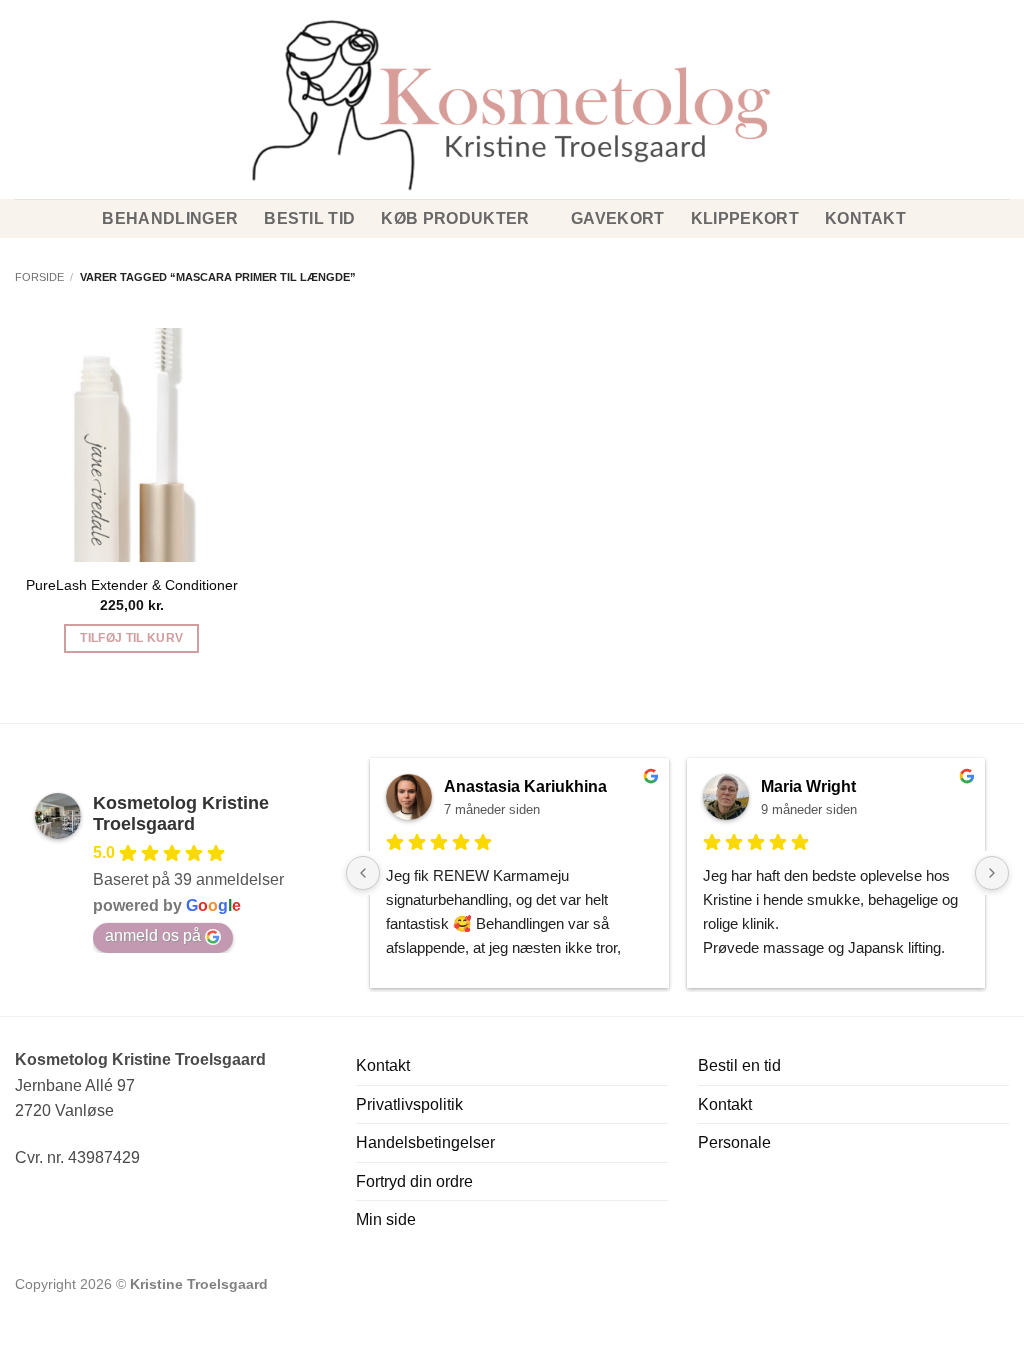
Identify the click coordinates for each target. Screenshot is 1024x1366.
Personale (734, 1142)
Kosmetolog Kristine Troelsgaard (181, 813)
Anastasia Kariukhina (525, 786)
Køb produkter (455, 218)
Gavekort (618, 218)
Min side (386, 1219)
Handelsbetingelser (425, 1142)
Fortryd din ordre (414, 1181)
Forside (39, 277)
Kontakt (865, 218)
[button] (23, 69)
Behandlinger (170, 218)
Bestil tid (309, 218)
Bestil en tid (739, 1065)
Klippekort (745, 218)
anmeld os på (153, 935)
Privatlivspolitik (409, 1104)
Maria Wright (808, 786)
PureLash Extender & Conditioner (132, 585)
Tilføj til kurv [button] (131, 638)
